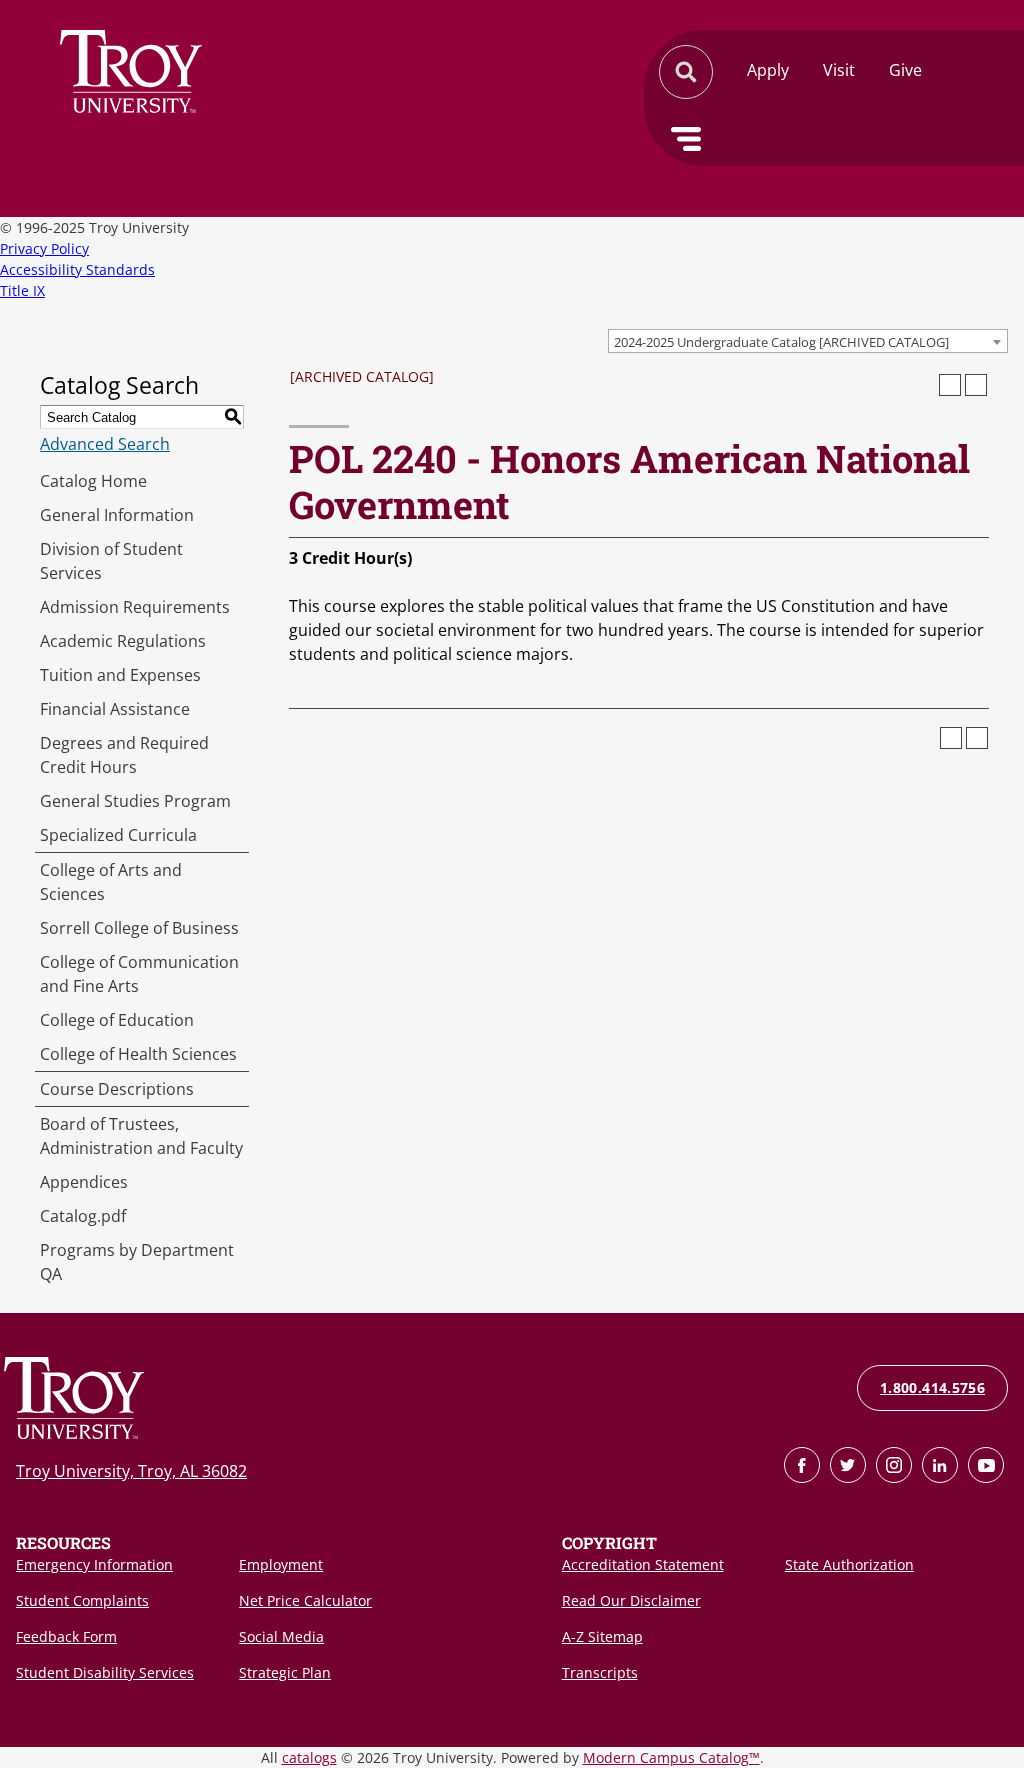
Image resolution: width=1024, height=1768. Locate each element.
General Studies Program (135, 801)
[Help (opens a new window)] (976, 385)
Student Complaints (82, 1600)
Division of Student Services (111, 561)
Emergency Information (94, 1564)
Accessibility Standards (77, 269)
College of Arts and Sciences (111, 882)
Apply (768, 70)
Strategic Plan (285, 1672)
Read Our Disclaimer (631, 1600)
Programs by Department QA (137, 1262)
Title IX (22, 290)
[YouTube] (986, 1465)
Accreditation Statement (643, 1564)
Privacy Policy (44, 248)
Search (131, 71)
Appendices (84, 1182)
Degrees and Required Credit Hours (124, 755)
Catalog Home (93, 481)
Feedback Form (66, 1636)
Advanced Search (105, 444)
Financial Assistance (115, 709)
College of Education (117, 1020)
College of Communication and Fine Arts (139, 974)
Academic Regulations (123, 641)
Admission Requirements (135, 607)
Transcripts (600, 1672)
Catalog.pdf (83, 1216)
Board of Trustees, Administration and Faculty (141, 1136)
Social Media (281, 1636)
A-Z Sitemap (602, 1636)
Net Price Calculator (305, 1600)
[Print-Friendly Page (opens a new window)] (950, 385)
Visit (839, 70)
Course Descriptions (117, 1089)
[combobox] (808, 341)
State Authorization (849, 1564)
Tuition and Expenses (120, 675)
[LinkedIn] (940, 1465)
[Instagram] (894, 1465)
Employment (281, 1564)
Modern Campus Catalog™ (671, 1757)
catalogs (309, 1757)
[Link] (802, 1465)
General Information (117, 515)
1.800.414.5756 (932, 1387)
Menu (686, 139)
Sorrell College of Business (139, 928)
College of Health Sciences (138, 1054)
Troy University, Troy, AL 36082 (131, 1471)
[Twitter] (848, 1465)
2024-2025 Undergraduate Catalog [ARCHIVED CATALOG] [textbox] (781, 342)
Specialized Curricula (118, 835)
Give (905, 70)
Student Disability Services (105, 1672)
